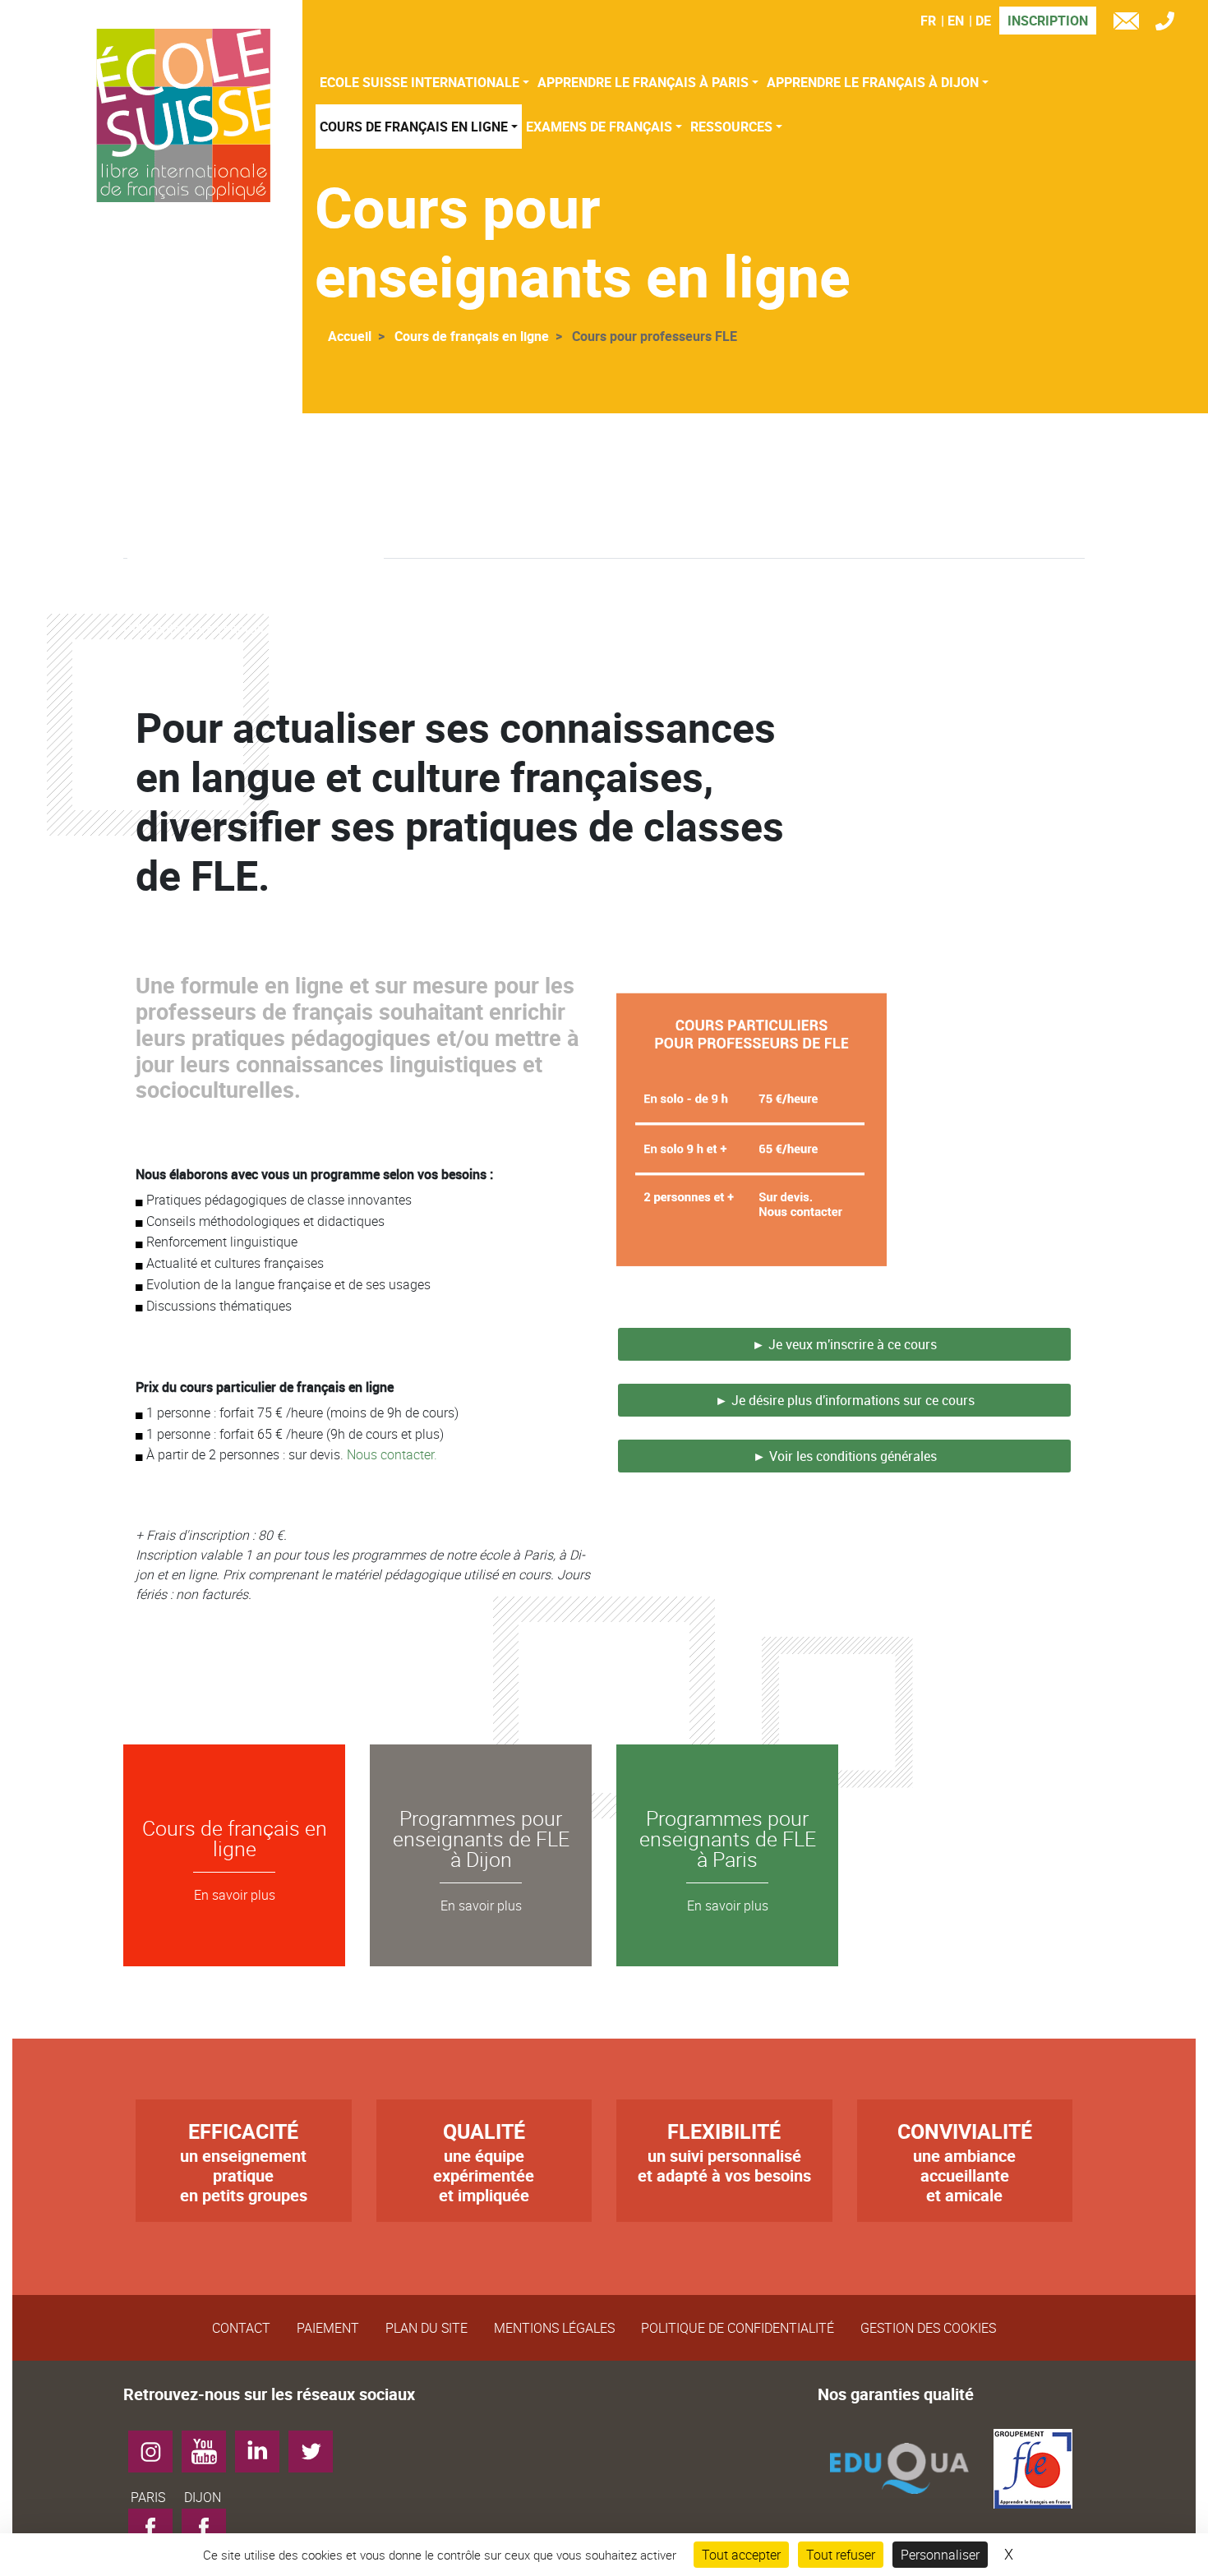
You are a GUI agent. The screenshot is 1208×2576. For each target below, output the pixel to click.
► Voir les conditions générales (845, 1456)
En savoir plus (235, 1895)
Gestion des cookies (928, 2328)
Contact (241, 2328)
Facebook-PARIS (157, 2533)
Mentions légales (554, 2328)
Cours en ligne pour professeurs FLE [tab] (256, 528)
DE (983, 21)
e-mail (1130, 23)
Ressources (731, 127)
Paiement (328, 2328)
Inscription (1048, 21)
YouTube (210, 2445)
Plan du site (426, 2328)
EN (956, 21)
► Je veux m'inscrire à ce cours (844, 1344)
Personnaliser (940, 2555)
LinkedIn (263, 2445)
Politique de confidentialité (738, 2328)
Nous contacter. (392, 1454)
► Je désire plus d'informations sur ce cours (845, 1400)
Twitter (317, 2445)
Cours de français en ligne (414, 127)
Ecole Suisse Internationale (420, 82)
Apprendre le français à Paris (643, 82)
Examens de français (599, 127)
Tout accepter (741, 2555)
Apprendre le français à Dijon (873, 82)
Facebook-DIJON (210, 2533)
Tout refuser (841, 2555)
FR (928, 21)
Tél (1169, 23)
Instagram (157, 2445)
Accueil (350, 336)
